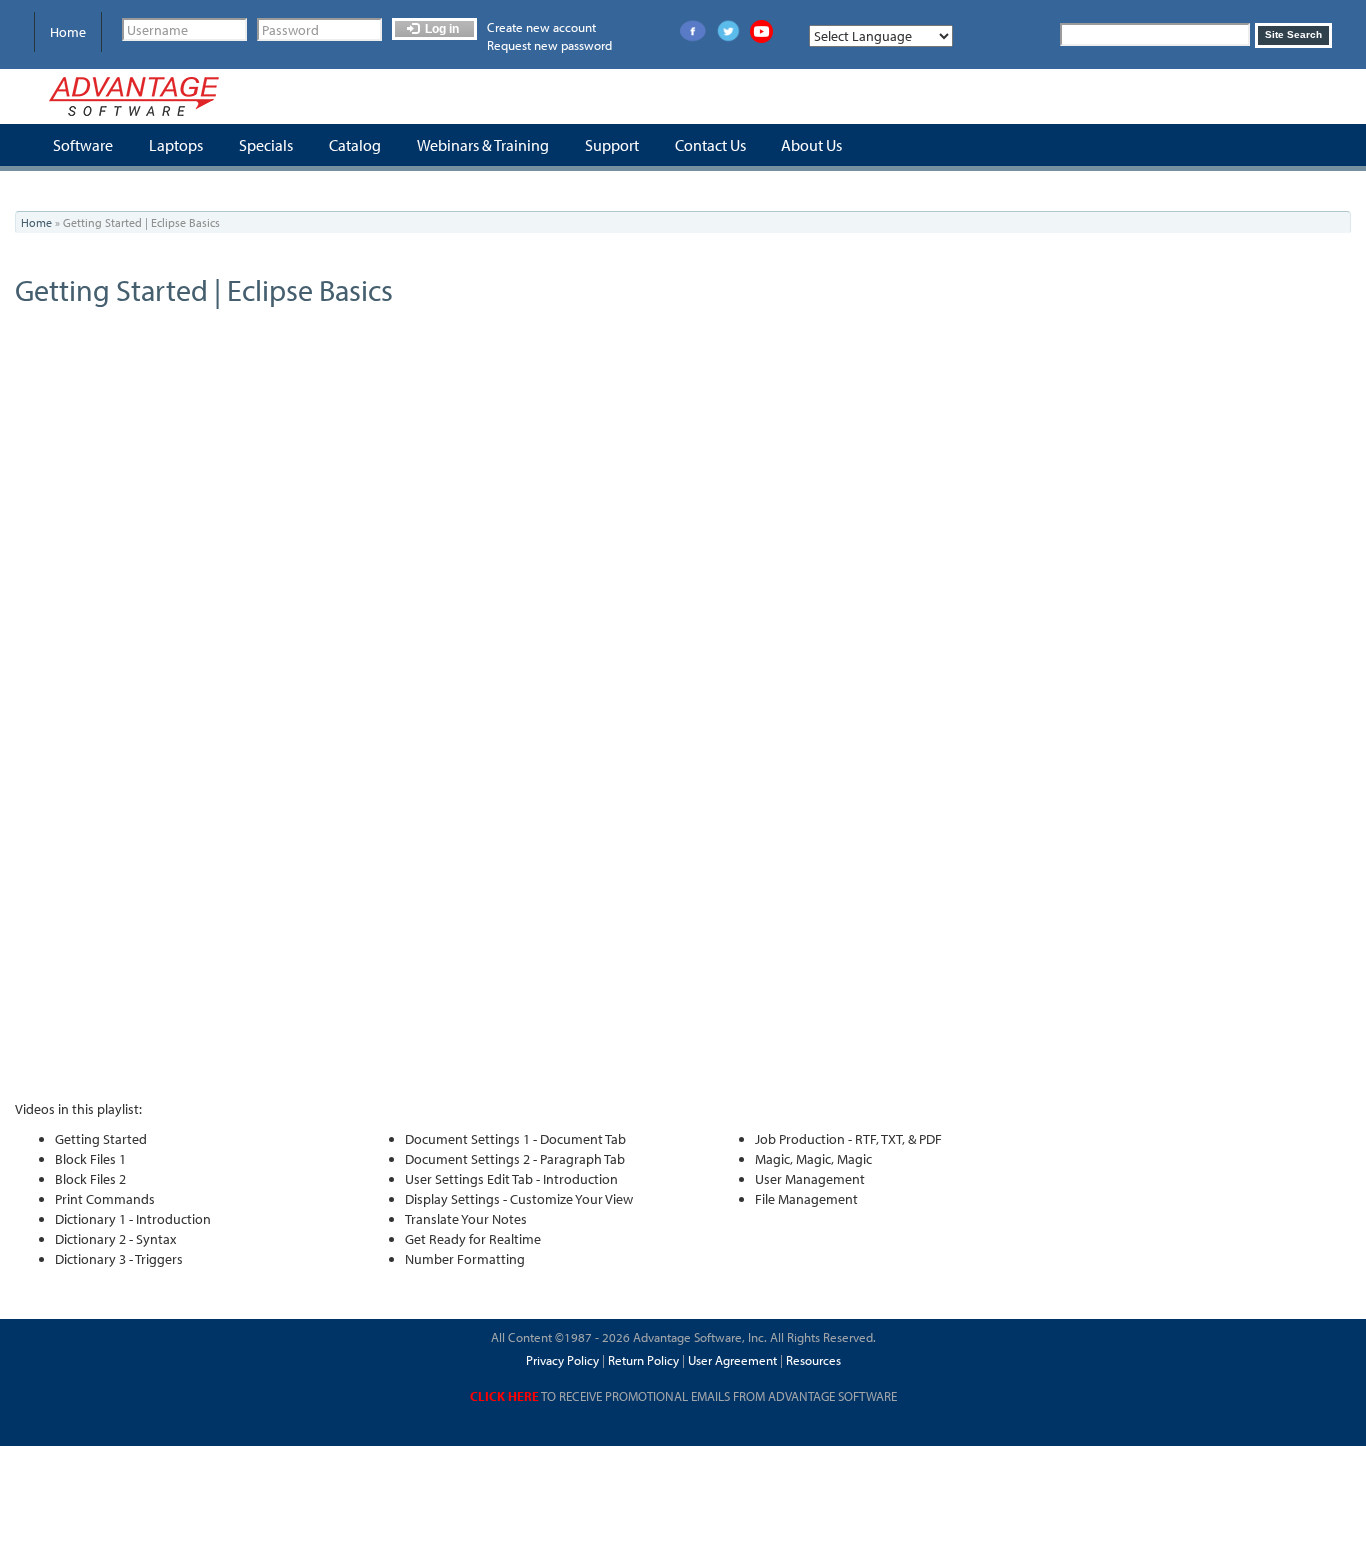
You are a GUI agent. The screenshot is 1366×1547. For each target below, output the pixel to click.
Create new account (541, 27)
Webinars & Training (483, 145)
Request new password (549, 45)
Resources (813, 1360)
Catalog (355, 145)
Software (83, 145)
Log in (440, 29)
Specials (266, 145)
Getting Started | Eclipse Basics (204, 290)
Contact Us (710, 145)
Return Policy (642, 1360)
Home (68, 32)
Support (612, 145)
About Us (811, 145)
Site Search (1293, 34)
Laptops (176, 145)
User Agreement (732, 1360)
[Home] (134, 96)
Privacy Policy (562, 1360)
